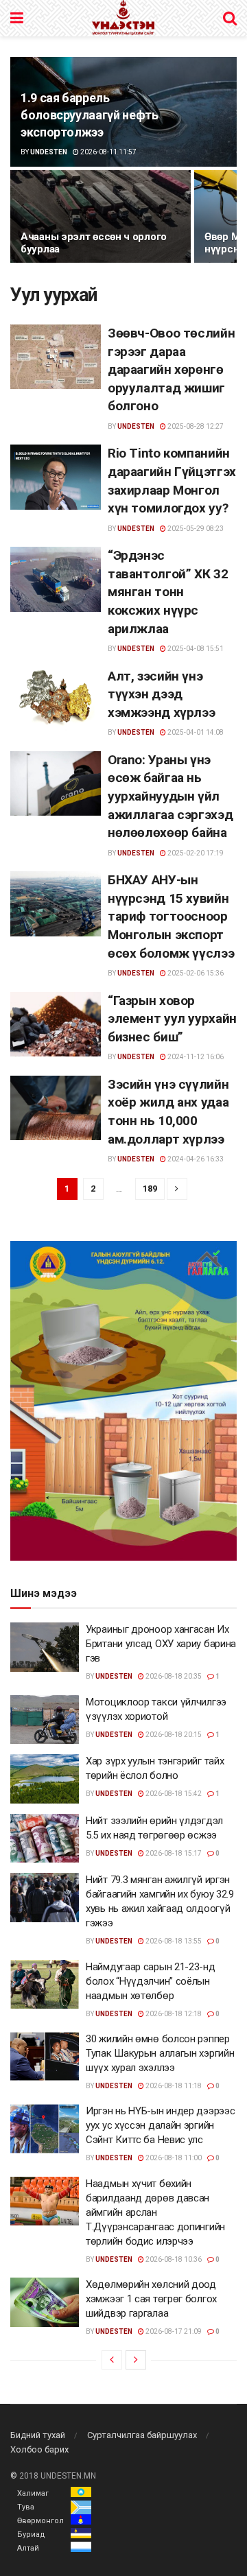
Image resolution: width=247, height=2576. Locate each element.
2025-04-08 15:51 (195, 649)
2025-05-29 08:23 (195, 529)
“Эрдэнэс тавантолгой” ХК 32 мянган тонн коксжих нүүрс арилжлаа (168, 592)
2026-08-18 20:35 (173, 1676)
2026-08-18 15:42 (173, 1794)
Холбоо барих (39, 2449)
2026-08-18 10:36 (173, 2259)
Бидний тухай (38, 2435)
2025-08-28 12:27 (195, 426)
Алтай (28, 2548)
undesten (49, 152)
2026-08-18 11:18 (173, 2086)
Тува (26, 2507)
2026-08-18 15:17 (173, 1853)
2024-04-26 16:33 (195, 1159)
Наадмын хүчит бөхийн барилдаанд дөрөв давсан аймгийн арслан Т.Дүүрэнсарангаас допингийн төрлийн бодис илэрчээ (155, 2212)
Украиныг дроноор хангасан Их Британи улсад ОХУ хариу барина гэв (161, 1644)
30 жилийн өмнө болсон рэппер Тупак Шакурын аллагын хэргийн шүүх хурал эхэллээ (160, 2053)
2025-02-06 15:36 (195, 973)
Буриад (31, 2534)
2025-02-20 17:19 (195, 853)
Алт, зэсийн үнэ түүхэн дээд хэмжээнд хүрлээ (161, 694)
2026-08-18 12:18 (173, 2014)
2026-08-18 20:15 (173, 1735)
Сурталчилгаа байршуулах (142, 2435)
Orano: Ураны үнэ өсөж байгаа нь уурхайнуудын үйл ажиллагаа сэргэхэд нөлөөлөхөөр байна (170, 796)
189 (150, 1189)
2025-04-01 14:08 (195, 732)
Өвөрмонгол (40, 2521)
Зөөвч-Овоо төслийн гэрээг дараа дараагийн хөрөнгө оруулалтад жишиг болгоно (171, 369)
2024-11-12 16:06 (195, 1057)
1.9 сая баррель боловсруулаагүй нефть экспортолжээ (89, 115)
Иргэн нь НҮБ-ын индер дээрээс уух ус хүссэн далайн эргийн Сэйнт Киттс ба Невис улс (160, 2125)
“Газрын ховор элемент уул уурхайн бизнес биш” (172, 1019)
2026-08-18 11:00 (173, 2158)
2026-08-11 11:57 (108, 152)
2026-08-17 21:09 (173, 2331)
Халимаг (33, 2493)
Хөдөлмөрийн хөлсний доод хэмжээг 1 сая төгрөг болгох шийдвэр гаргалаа (151, 2299)
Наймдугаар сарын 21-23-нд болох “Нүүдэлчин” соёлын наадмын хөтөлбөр (151, 1981)
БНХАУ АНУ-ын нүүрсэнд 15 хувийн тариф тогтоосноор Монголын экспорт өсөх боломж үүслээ (171, 916)
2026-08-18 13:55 (173, 1941)
